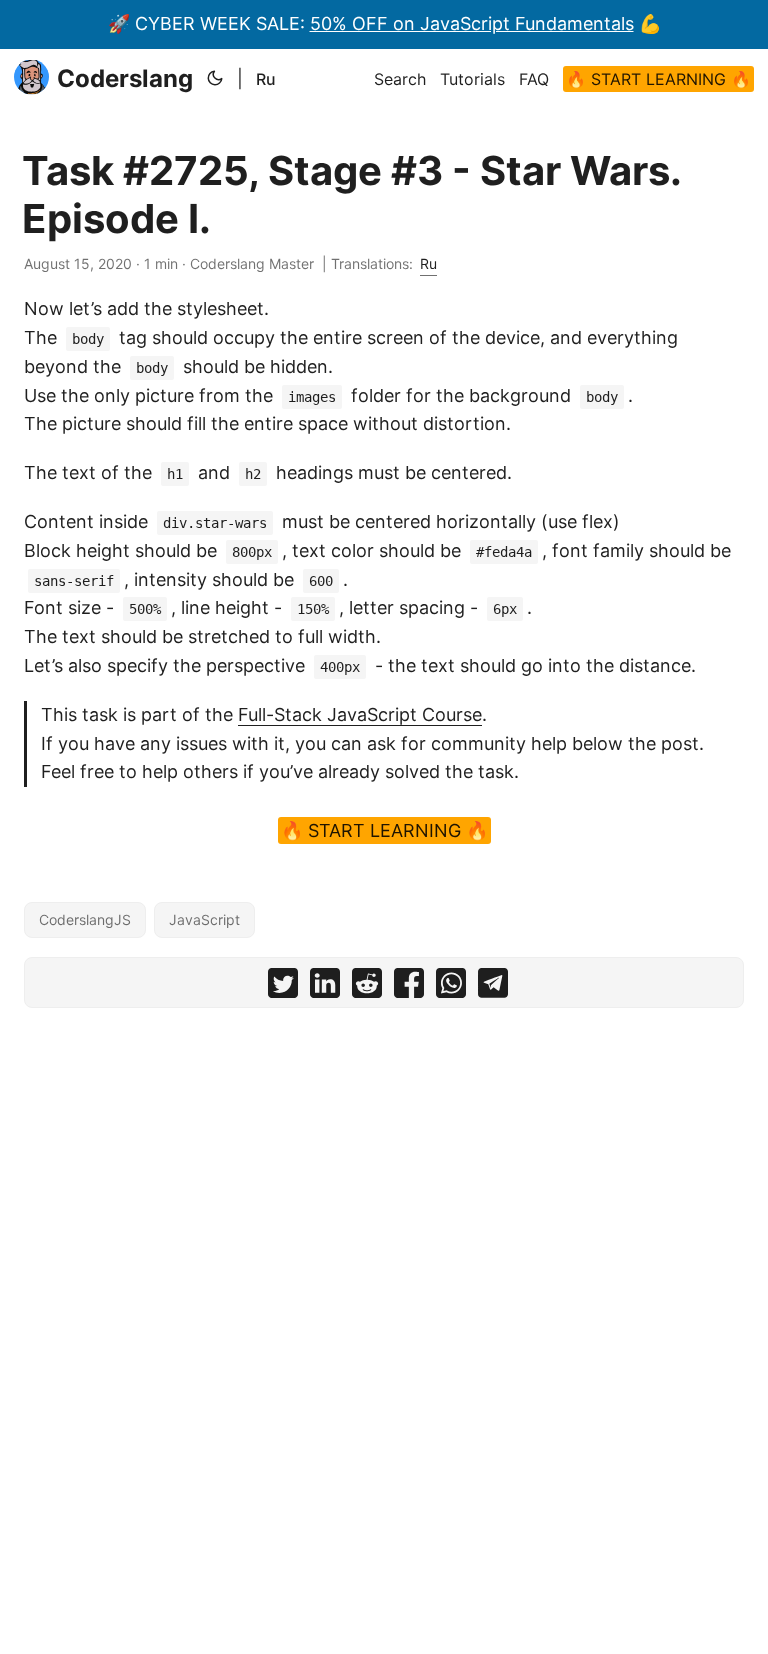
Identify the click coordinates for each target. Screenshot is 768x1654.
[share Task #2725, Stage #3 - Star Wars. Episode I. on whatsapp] (451, 987)
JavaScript (204, 919)
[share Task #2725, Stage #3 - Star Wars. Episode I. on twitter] (283, 987)
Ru (266, 79)
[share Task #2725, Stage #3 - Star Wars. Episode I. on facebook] (409, 987)
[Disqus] (384, 1272)
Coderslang (125, 78)
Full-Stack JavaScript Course (360, 714)
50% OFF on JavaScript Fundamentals (472, 23)
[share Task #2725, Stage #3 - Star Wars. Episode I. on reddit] (367, 987)
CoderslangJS (85, 919)
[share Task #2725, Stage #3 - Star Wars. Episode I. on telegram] (493, 987)
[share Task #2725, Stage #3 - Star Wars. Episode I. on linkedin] (325, 987)
